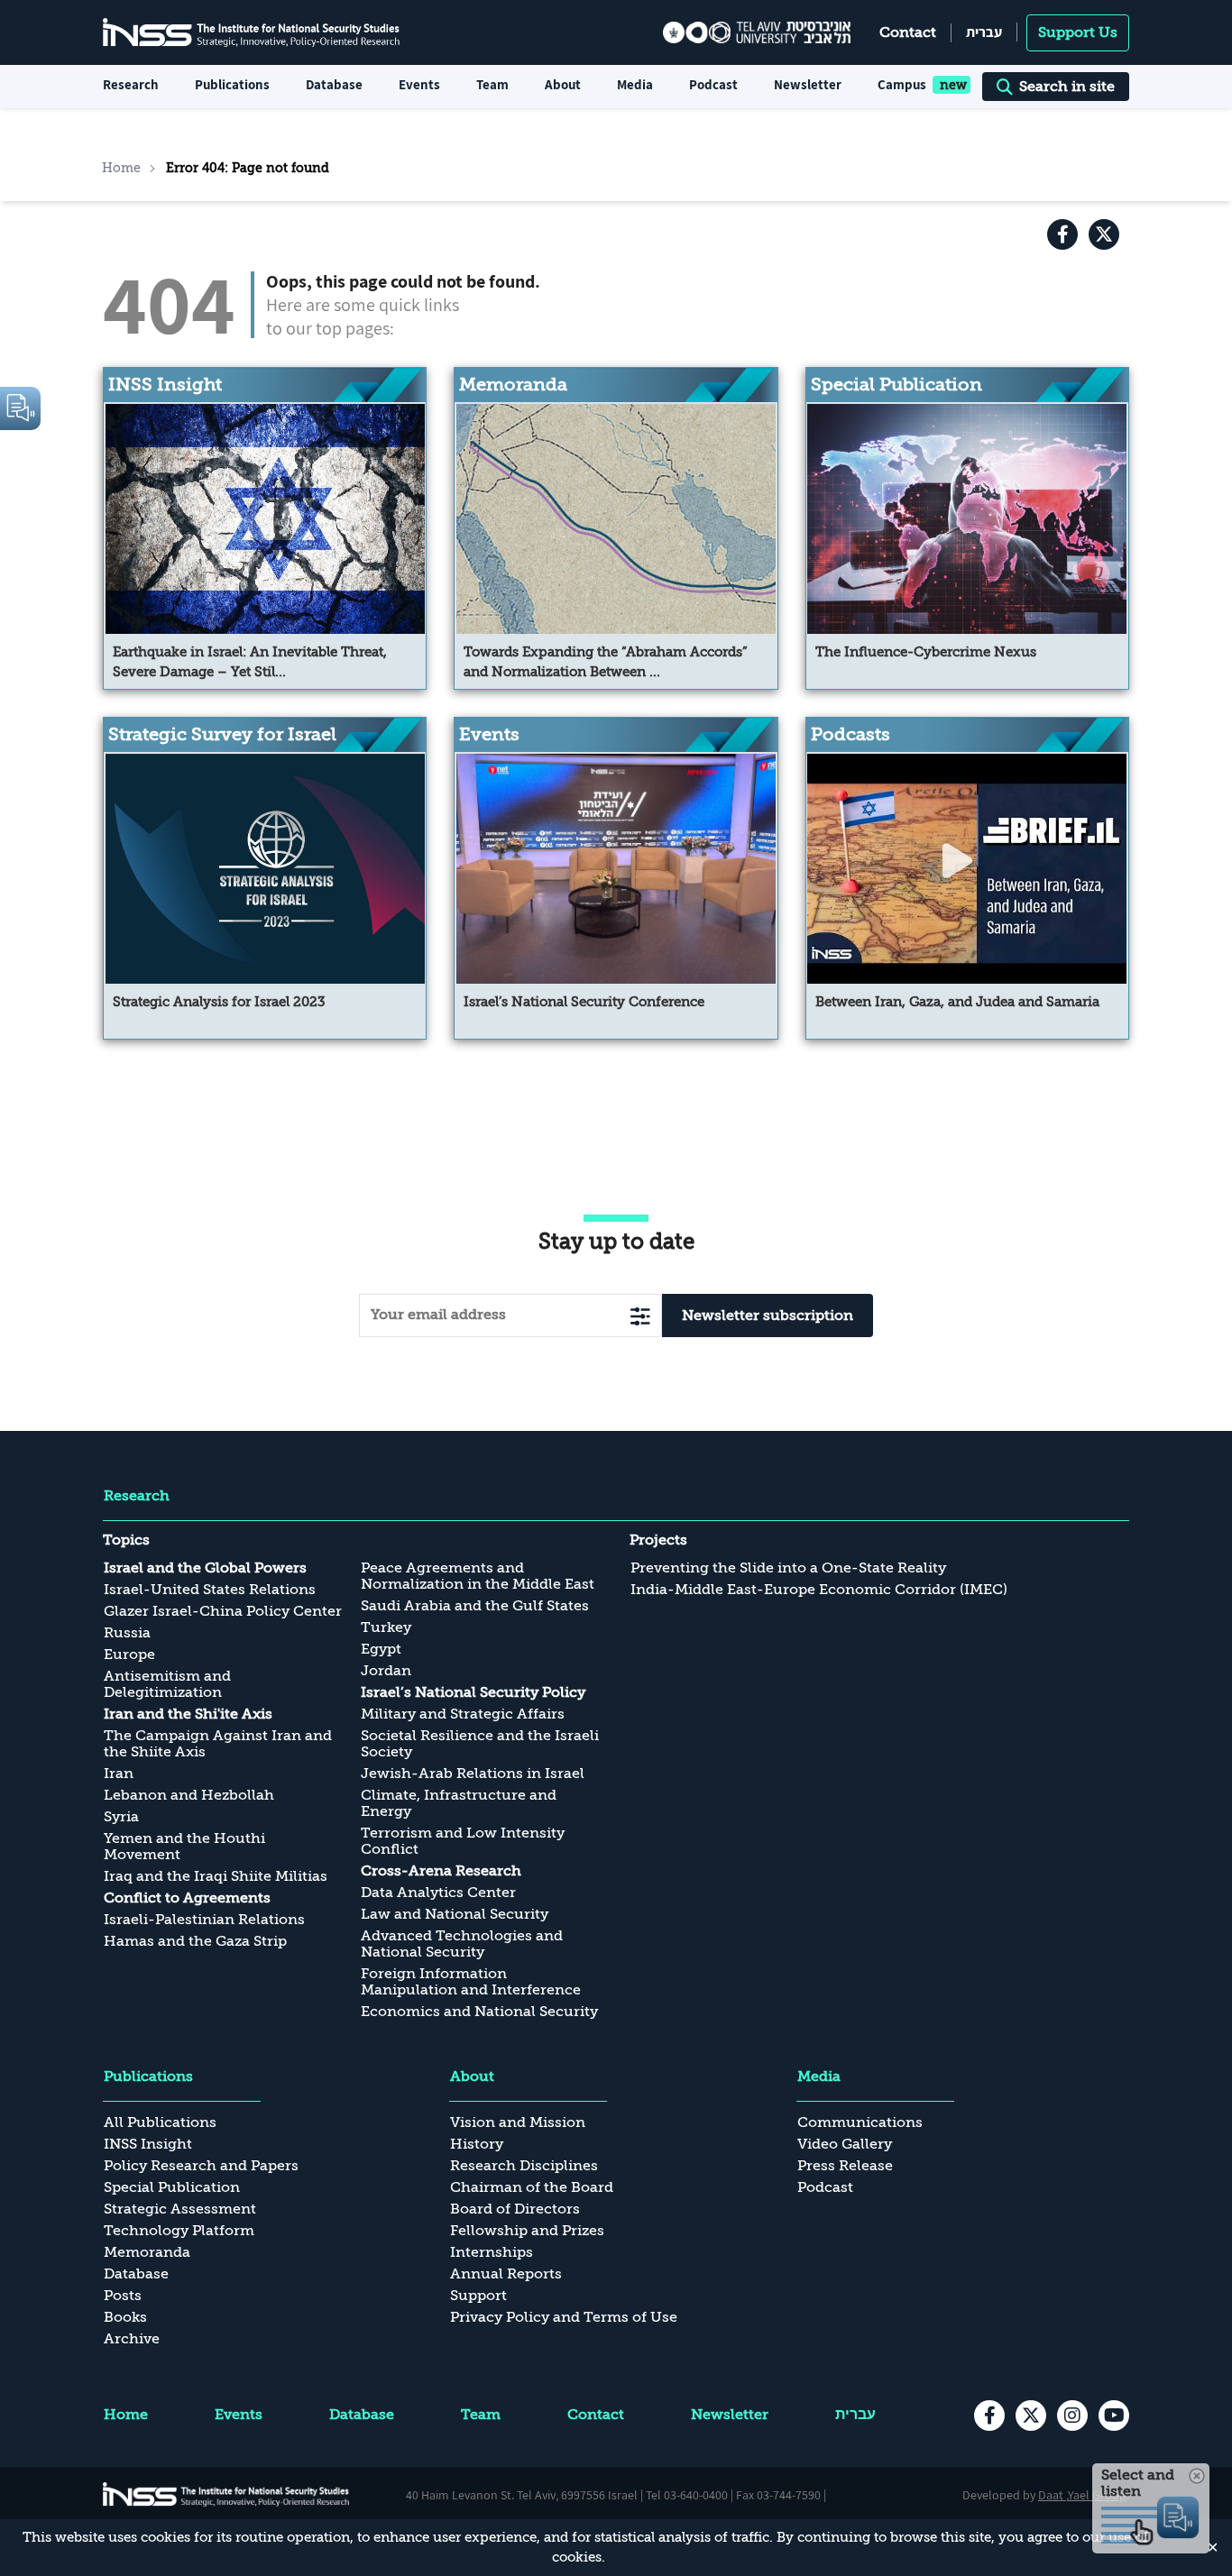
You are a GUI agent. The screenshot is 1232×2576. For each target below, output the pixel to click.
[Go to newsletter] (640, 1316)
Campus (902, 84)
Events (419, 84)
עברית (984, 32)
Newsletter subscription (768, 1316)
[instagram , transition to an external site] (1072, 2416)
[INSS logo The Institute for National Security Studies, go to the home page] (226, 2494)
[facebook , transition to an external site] (1062, 234)
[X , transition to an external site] (1104, 234)
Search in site (1067, 87)
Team (492, 84)
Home (121, 168)
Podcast (713, 84)
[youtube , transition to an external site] (1114, 2416)
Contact (908, 32)
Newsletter (808, 84)
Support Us (1078, 32)
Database (334, 84)
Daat (1052, 2495)
